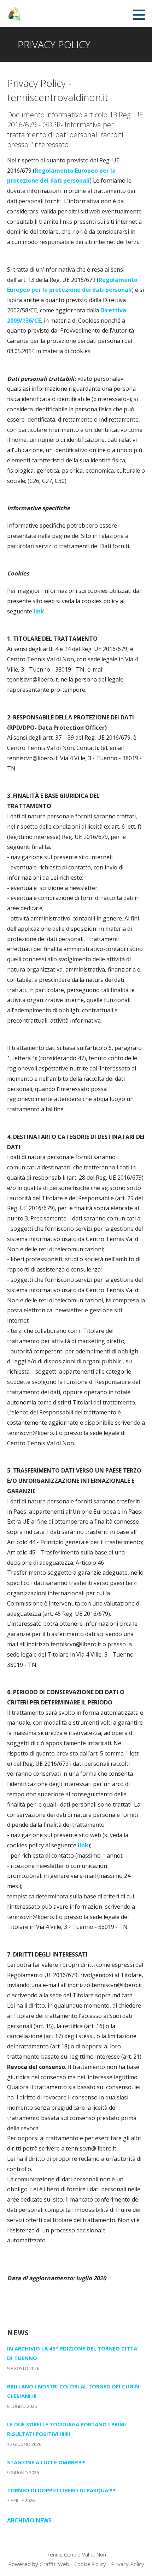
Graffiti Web (54, 2564)
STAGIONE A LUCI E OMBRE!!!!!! (46, 2462)
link (39, 611)
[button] (142, 15)
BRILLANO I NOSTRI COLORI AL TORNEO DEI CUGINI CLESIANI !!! (74, 2391)
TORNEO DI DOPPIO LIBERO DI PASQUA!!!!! (61, 2490)
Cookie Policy (90, 2564)
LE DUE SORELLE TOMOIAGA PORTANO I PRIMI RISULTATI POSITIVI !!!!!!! (67, 2429)
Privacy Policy (128, 2564)
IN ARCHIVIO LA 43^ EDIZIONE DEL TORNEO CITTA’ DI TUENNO (73, 2353)
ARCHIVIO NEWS (29, 2520)
